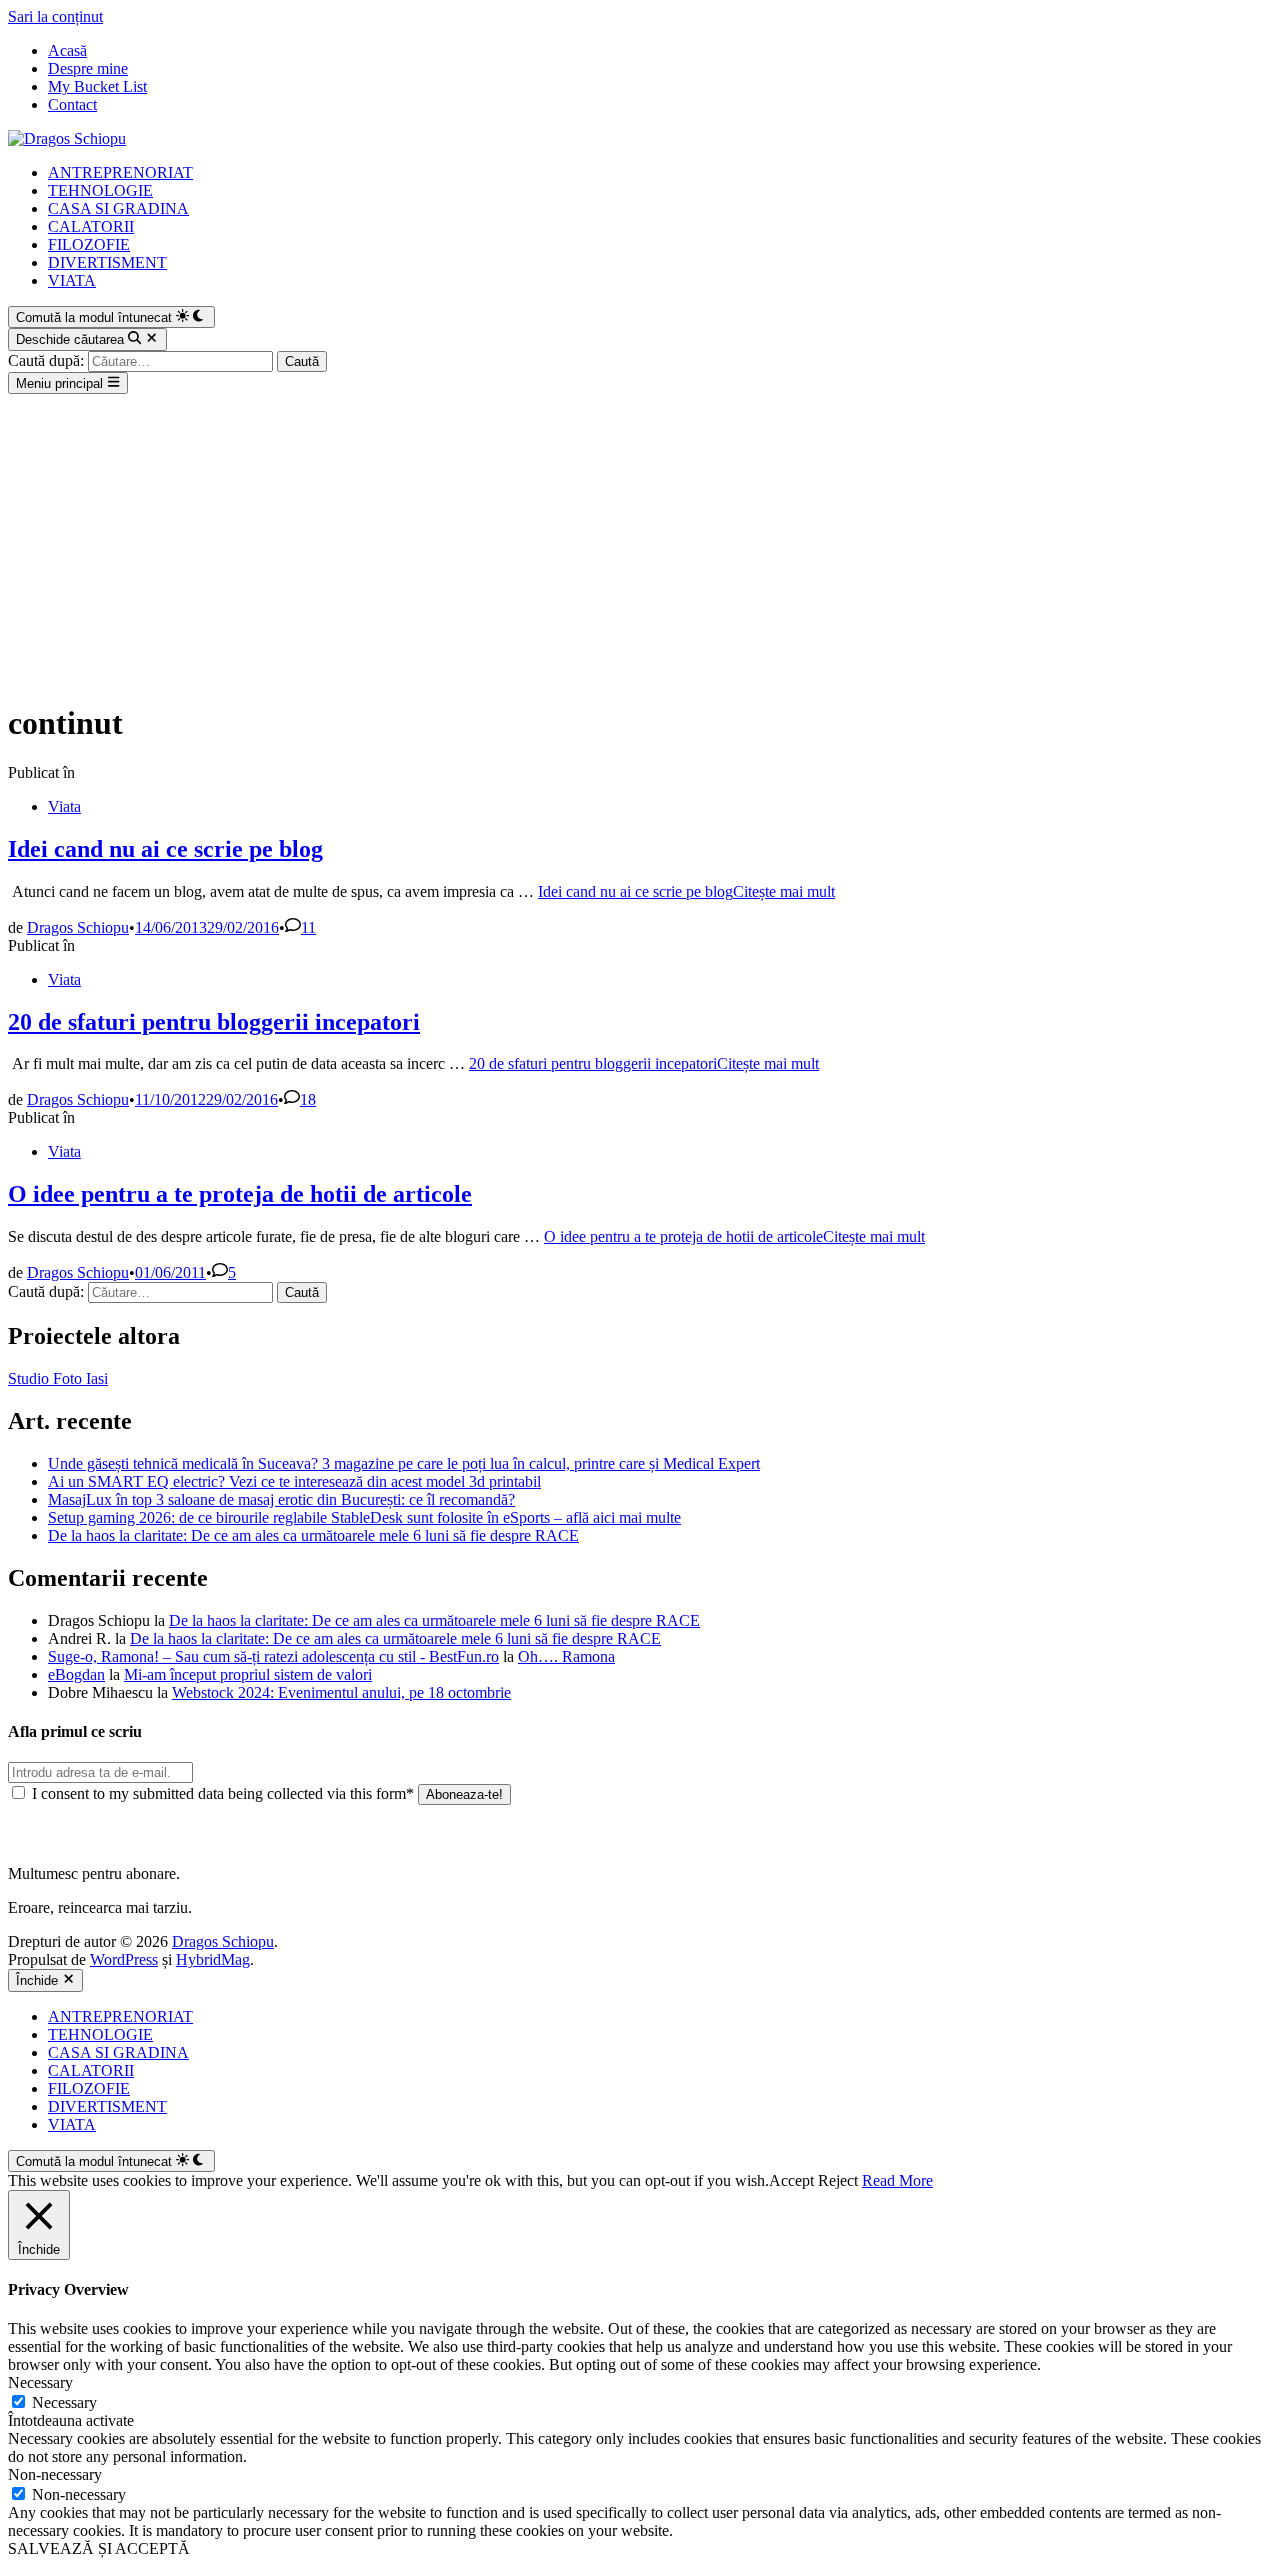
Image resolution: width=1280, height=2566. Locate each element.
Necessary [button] (40, 2382)
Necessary (64, 2402)
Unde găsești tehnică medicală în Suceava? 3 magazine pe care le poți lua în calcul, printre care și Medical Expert (404, 1463)
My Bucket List (97, 86)
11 (308, 927)
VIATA (72, 280)
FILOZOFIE (89, 244)
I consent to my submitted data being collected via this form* (223, 1793)
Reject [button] (838, 2180)
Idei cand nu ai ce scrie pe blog (165, 849)
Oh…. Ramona (566, 1656)
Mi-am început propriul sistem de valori (248, 1674)
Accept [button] (791, 2180)
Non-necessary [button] (55, 2474)
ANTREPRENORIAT (120, 172)
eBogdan (76, 1674)
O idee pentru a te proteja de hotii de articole (240, 1194)
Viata (64, 806)
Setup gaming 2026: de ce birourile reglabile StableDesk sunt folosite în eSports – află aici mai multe (364, 1517)
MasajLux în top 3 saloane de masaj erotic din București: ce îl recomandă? (281, 1499)
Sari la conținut (55, 16)
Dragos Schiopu (78, 927)
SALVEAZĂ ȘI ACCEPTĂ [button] (99, 2548)
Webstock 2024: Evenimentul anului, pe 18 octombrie (341, 1692)
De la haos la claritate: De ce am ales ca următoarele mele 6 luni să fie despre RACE (313, 1535)
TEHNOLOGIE (100, 190)
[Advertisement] (640, 544)
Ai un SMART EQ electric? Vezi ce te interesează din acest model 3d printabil (294, 1481)
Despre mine (88, 68)
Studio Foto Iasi (58, 1378)
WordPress (124, 1959)
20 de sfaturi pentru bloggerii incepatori (214, 1022)
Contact (72, 104)
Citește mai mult (686, 891)
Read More (897, 2180)
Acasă (67, 50)
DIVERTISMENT (107, 262)
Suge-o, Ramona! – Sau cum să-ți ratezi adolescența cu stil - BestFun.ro (273, 1656)
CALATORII (91, 226)
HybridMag (213, 1959)
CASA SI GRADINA (118, 208)
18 (308, 1099)
